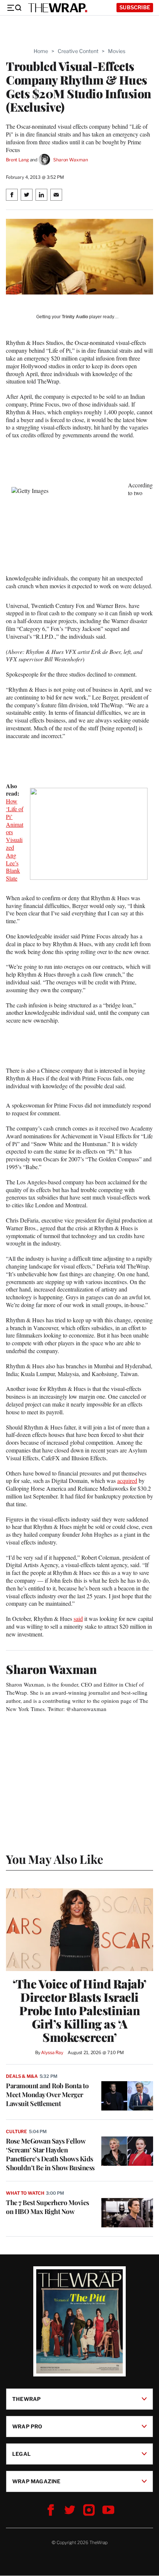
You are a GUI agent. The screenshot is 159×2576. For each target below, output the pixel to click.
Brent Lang (17, 160)
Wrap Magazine (36, 2481)
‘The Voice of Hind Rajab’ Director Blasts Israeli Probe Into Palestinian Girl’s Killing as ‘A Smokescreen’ (79, 2010)
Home (41, 51)
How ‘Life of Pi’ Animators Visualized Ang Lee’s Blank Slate (15, 840)
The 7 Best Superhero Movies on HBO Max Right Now (48, 2207)
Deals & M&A (22, 2076)
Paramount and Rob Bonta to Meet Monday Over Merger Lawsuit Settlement (47, 2095)
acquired (127, 1481)
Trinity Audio (75, 317)
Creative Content (78, 51)
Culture (16, 2131)
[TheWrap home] (58, 8)
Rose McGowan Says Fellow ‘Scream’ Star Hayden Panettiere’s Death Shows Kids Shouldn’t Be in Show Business (50, 2154)
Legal (21, 2454)
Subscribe (135, 7)
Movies (117, 51)
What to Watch (25, 2193)
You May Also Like (55, 1859)
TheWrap (26, 2399)
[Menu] (14, 8)
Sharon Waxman (70, 160)
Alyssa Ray (52, 2052)
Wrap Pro (27, 2426)
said (78, 1618)
